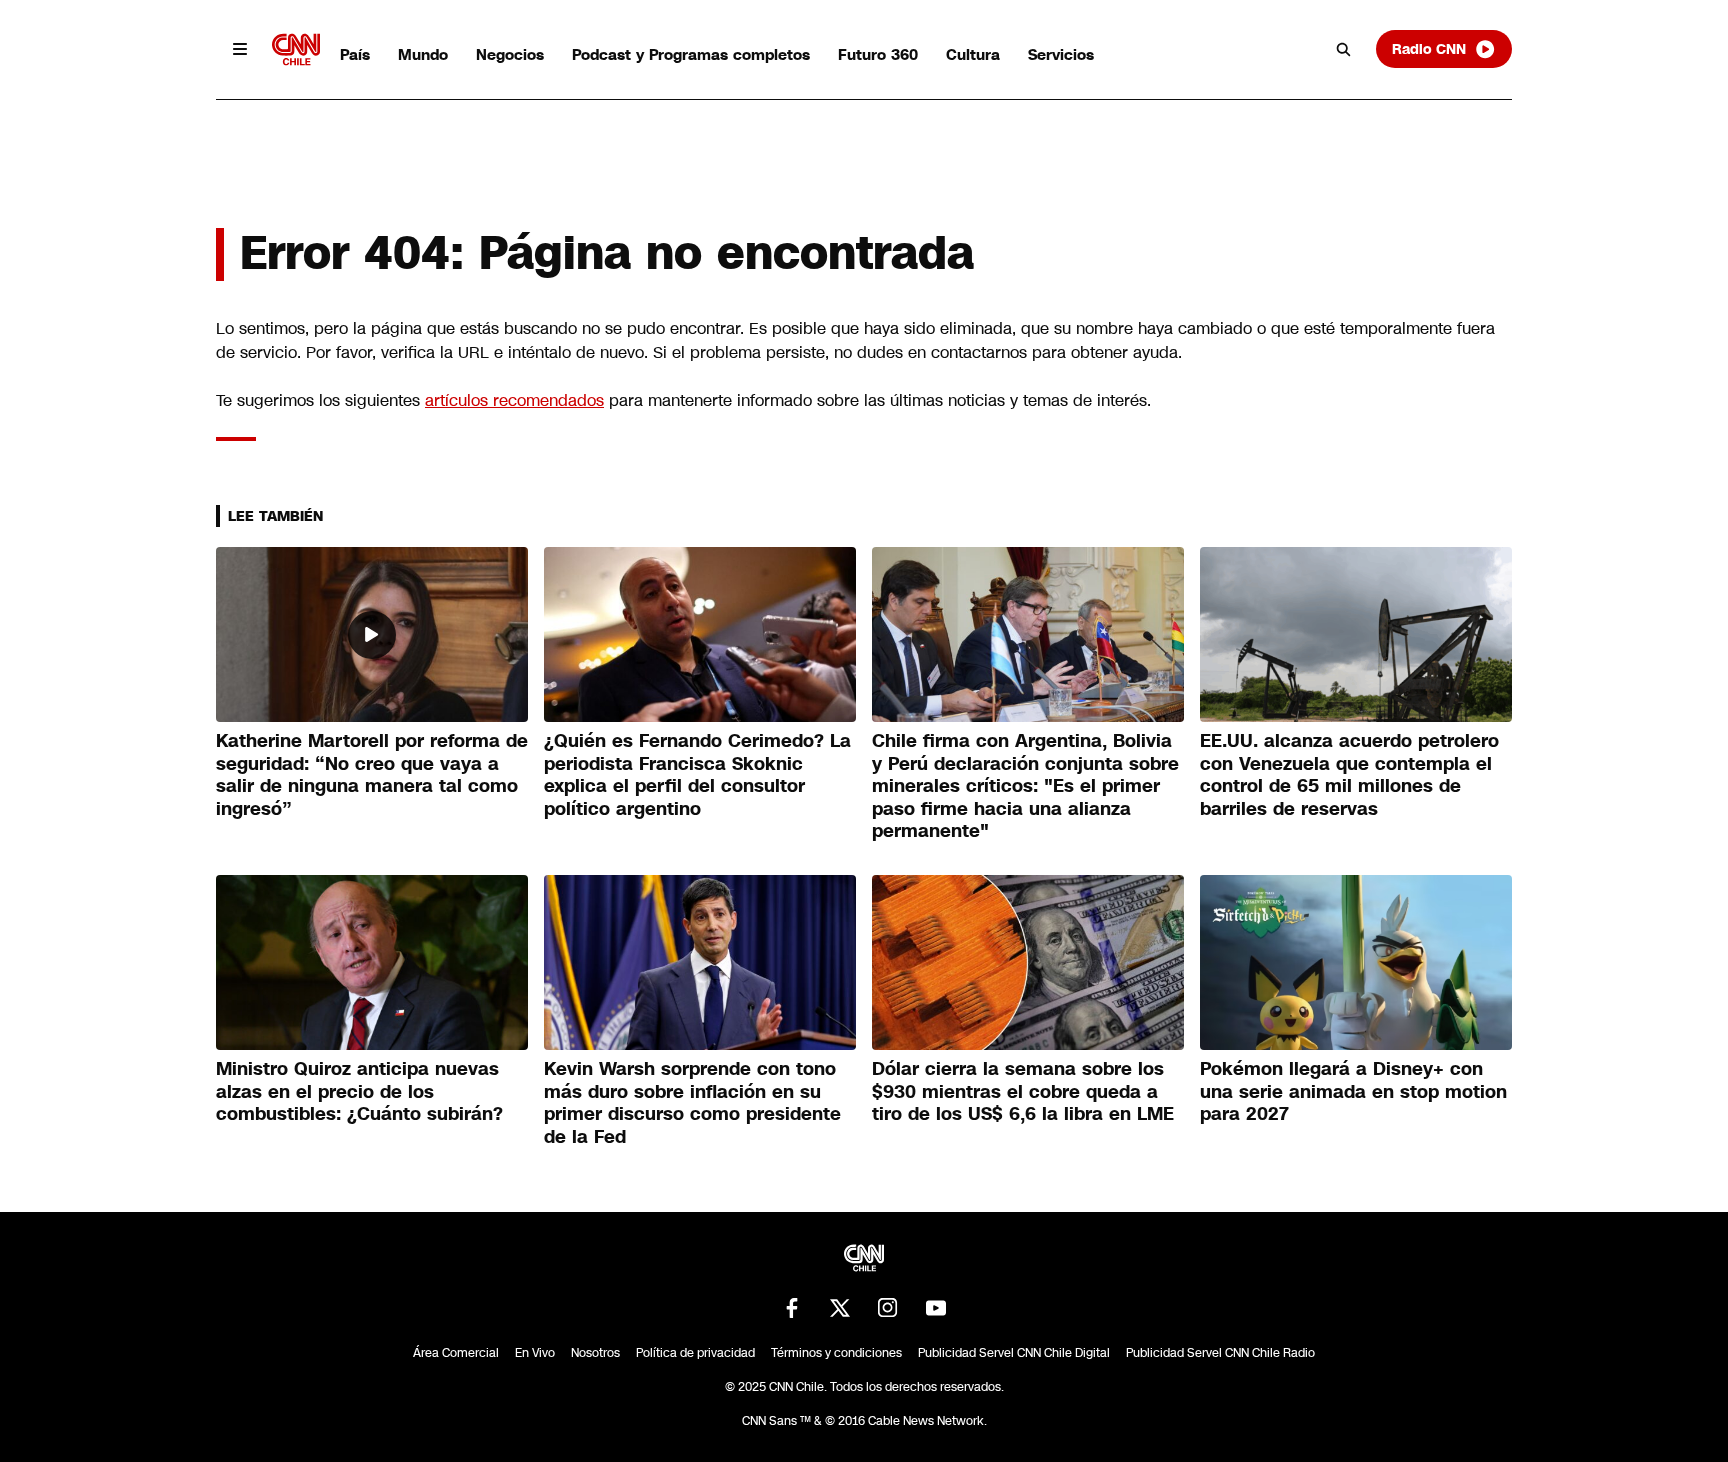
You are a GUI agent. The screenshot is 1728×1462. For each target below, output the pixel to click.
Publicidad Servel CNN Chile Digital (1014, 1353)
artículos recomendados (514, 400)
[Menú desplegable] (240, 49)
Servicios (1061, 54)
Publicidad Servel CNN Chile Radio (1220, 1353)
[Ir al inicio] (296, 49)
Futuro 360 (878, 54)
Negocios (510, 54)
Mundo (423, 54)
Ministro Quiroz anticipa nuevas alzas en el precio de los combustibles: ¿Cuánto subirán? (359, 1091)
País (355, 54)
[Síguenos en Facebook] (792, 1308)
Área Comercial (456, 1353)
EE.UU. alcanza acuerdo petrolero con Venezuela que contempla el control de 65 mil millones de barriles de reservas (1349, 775)
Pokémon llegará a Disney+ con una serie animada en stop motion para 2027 (1353, 1091)
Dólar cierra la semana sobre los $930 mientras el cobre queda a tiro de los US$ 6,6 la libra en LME (1023, 1091)
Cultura (973, 54)
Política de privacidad (695, 1353)
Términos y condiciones (836, 1353)
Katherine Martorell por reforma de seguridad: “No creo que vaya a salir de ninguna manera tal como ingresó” (372, 775)
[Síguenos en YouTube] (936, 1308)
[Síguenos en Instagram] (888, 1308)
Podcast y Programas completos (691, 54)
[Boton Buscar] (1344, 49)
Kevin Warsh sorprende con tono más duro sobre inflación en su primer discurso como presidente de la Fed (692, 1103)
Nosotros (595, 1353)
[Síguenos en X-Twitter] (840, 1308)
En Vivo (535, 1353)
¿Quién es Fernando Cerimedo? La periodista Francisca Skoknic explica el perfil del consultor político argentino (697, 775)
